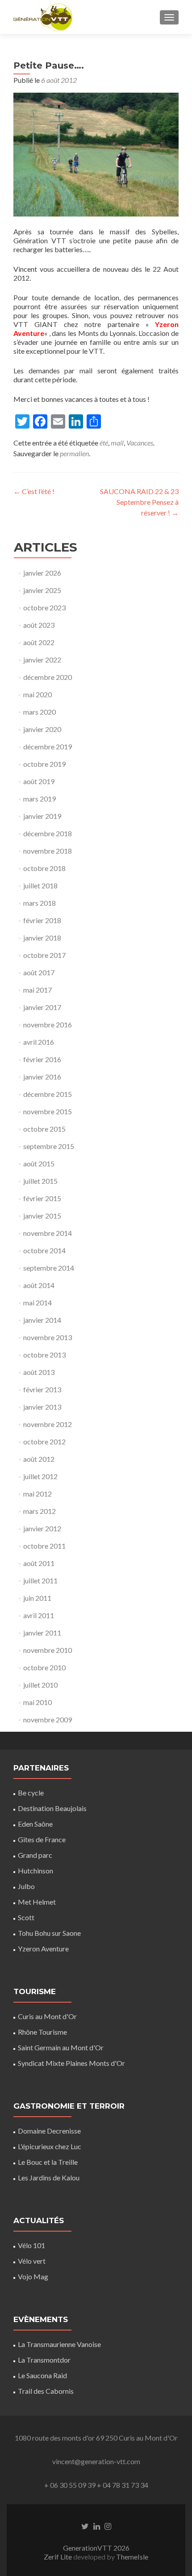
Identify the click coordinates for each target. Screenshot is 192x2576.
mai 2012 (38, 1494)
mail (117, 443)
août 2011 (39, 1563)
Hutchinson (35, 1871)
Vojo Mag (33, 2276)
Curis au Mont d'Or (47, 2016)
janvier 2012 (42, 1528)
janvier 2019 (42, 816)
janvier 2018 (42, 938)
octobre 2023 (44, 607)
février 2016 (42, 1059)
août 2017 (39, 972)
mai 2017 (38, 990)
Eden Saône (35, 1824)
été (104, 443)
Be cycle (31, 1793)
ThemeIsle (132, 2557)
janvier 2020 (42, 729)
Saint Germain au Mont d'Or (61, 2047)
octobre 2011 (44, 1546)
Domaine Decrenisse (49, 2131)
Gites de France (42, 1839)
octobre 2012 (44, 1441)
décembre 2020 (48, 677)
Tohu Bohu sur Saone (49, 1933)
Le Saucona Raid (42, 2375)
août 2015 (39, 1163)
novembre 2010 (48, 1650)
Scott (26, 1917)
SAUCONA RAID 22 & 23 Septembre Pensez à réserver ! (139, 502)
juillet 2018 (40, 885)
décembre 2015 (48, 1094)
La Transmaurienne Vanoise (59, 2344)
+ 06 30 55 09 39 (70, 2485)
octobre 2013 (44, 1355)
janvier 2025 (42, 590)
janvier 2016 (42, 1077)
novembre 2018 (48, 851)
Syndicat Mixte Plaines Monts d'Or (71, 2063)
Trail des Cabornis (46, 2391)
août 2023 (39, 625)
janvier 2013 (42, 1407)
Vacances (140, 443)
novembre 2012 (48, 1424)
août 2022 (39, 642)
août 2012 (39, 1459)
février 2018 (42, 920)
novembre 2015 (48, 1111)
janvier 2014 (42, 1320)
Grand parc (35, 1855)
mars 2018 (40, 903)
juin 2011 (37, 1598)
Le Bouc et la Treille (48, 2162)
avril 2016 (39, 1042)
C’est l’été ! (34, 491)
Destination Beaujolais (52, 1808)
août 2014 (39, 1285)
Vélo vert (32, 2261)
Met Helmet (37, 1902)
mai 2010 (38, 1702)
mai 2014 (38, 1302)
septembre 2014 (49, 1268)
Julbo (26, 1886)
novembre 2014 (48, 1233)
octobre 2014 (44, 1250)
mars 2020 (40, 712)
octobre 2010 (44, 1667)
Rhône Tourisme (42, 2032)
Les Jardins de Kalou (49, 2177)
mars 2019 (40, 799)
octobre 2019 (44, 764)
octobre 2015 (44, 1129)
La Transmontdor (44, 2360)
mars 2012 (40, 1511)
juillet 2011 (40, 1580)
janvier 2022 (42, 660)
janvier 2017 (42, 1007)
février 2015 (42, 1198)
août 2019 (39, 781)
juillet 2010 (40, 1685)
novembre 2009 (48, 1719)
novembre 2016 (48, 1024)
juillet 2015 (40, 1181)
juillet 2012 (40, 1476)
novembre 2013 (48, 1337)
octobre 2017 (44, 955)
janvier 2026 (42, 573)
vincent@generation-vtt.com (96, 2461)
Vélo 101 (31, 2245)
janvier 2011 (42, 1633)
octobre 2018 (44, 868)
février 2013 (42, 1389)
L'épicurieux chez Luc (50, 2146)
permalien (74, 453)
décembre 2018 (48, 833)
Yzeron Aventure (43, 1948)
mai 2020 (38, 694)
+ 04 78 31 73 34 (123, 2485)
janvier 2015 (42, 1216)
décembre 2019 (48, 746)
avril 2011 (39, 1615)
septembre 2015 (49, 1146)
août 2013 (39, 1372)
